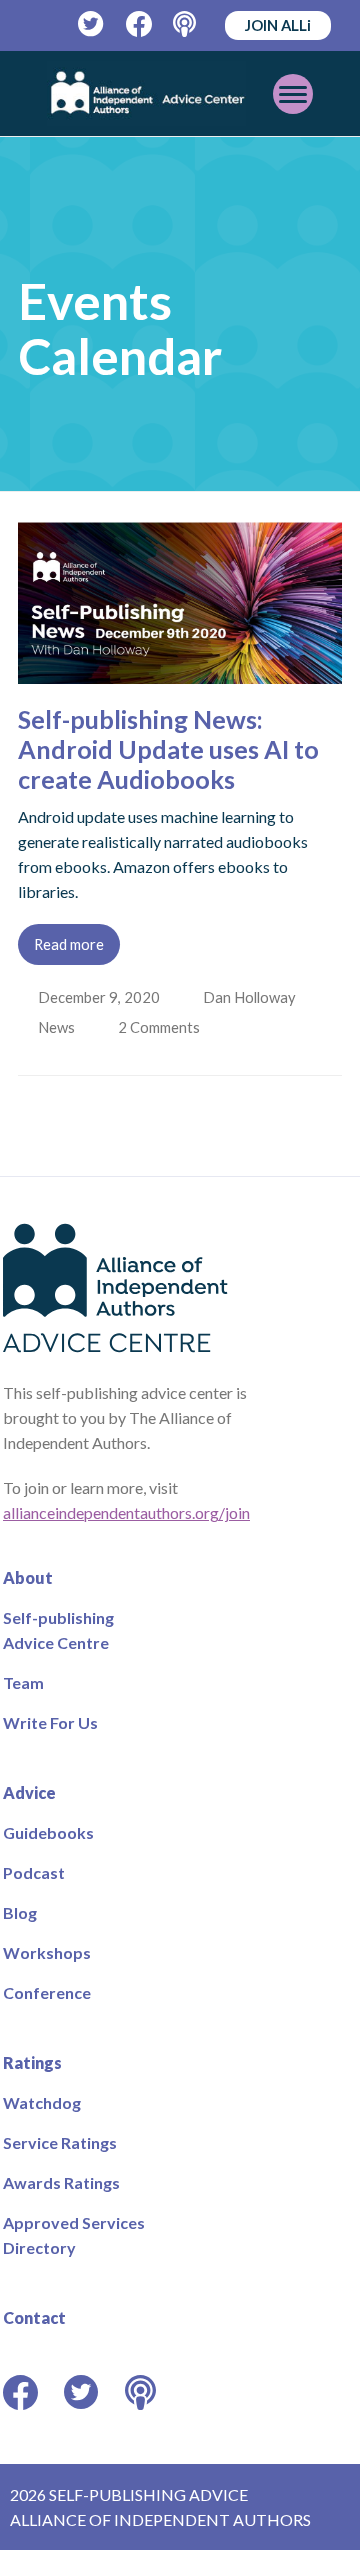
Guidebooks (48, 1832)
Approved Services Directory (74, 2235)
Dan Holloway (251, 997)
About (28, 1577)
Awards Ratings (61, 2182)
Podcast (34, 1872)
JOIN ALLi (278, 25)
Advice (29, 1792)
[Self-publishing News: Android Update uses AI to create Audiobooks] (180, 671)
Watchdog (42, 2102)
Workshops (47, 1952)
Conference (47, 1992)
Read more (69, 944)
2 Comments (164, 1027)
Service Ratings (60, 2142)
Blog (20, 1912)
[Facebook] (139, 24)
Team (23, 1682)
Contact (34, 2317)
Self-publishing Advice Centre (58, 1630)
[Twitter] (91, 24)
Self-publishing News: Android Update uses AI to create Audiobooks (168, 749)
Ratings (32, 2062)
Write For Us (50, 1722)
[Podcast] (186, 24)
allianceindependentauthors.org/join (126, 1512)
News (58, 1027)
